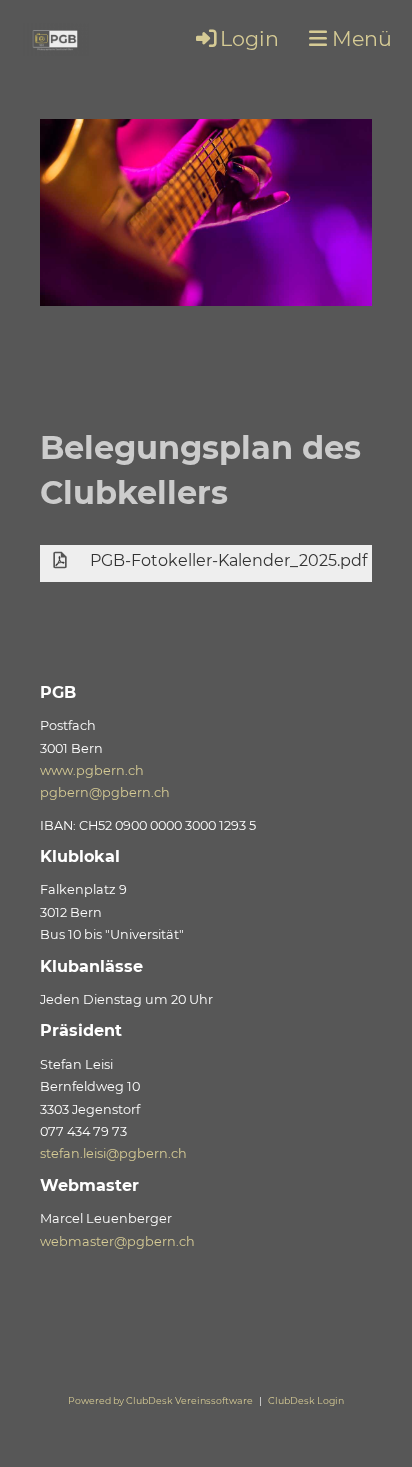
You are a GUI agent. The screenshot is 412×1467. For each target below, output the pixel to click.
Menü (359, 38)
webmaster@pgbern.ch (117, 1241)
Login (249, 38)
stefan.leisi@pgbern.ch (113, 1153)
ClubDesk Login (306, 1400)
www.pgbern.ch (92, 770)
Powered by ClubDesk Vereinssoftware (160, 1400)
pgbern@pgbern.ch (105, 792)
